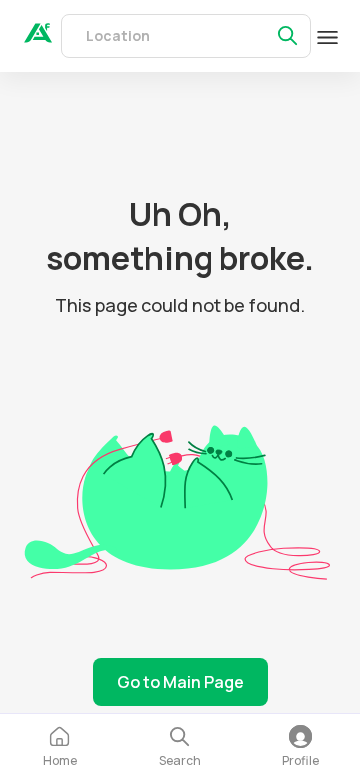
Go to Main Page (180, 682)
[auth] (38, 37)
